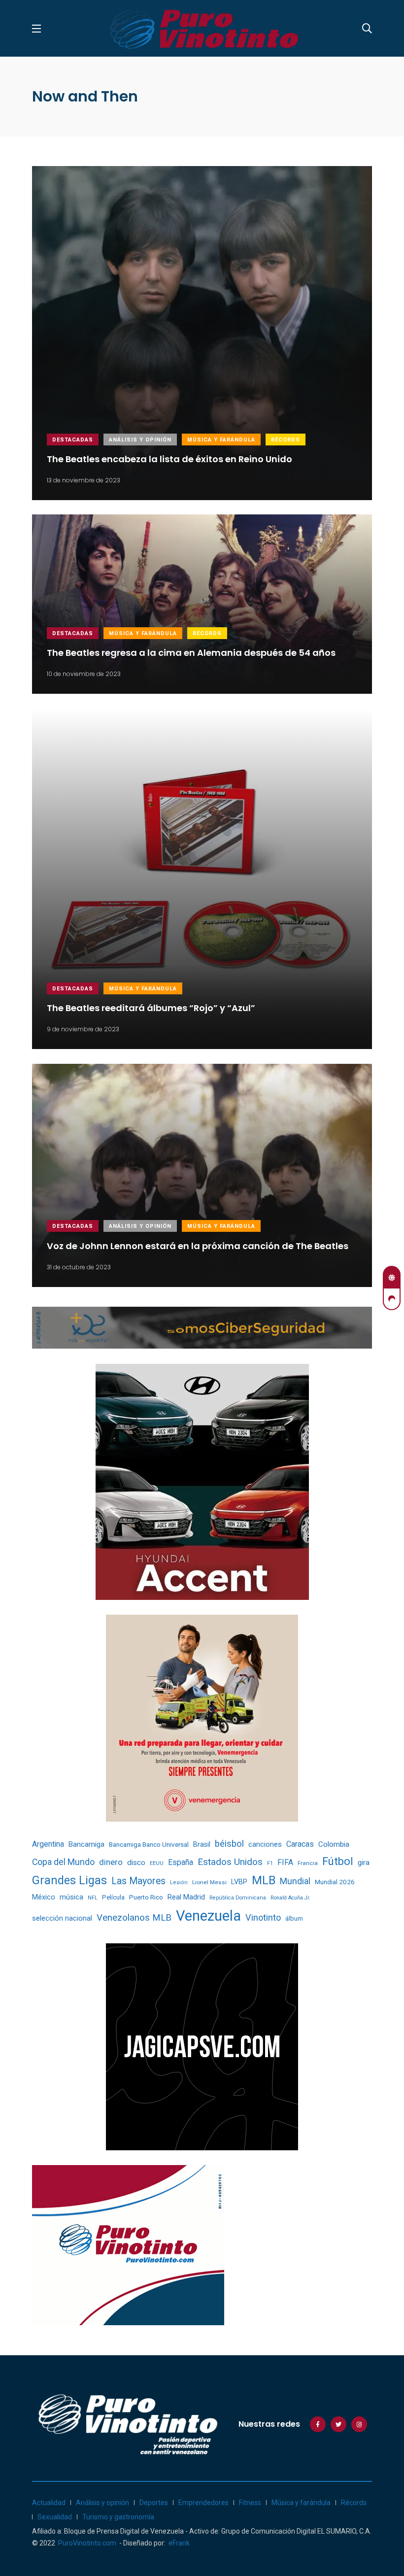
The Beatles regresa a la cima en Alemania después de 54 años (191, 653)
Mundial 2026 (335, 1882)
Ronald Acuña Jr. (290, 1898)
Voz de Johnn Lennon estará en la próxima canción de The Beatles (198, 1245)
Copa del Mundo (63, 1862)
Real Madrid (186, 1897)
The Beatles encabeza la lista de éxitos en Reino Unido (169, 459)
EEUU (157, 1863)
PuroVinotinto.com (87, 2543)
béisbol (229, 1844)
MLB (264, 1880)
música (71, 1897)
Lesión (179, 1882)
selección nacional (62, 1918)
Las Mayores (138, 1881)
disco (136, 1863)
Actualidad (49, 2503)
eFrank (179, 2543)
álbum (294, 1918)
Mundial (295, 1881)
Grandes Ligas (69, 1880)
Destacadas (73, 440)
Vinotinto (263, 1917)
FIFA (285, 1862)
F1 (270, 1863)
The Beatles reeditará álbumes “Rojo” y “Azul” (151, 1008)
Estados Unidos (230, 1862)
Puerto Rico (146, 1897)
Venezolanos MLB (134, 1918)
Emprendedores (203, 2503)
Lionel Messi (209, 1882)
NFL (93, 1898)
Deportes (154, 2503)
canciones (265, 1845)
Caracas (300, 1844)
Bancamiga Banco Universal (149, 1844)
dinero (111, 1862)
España (181, 1862)
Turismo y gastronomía (118, 2517)
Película (113, 1897)
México (44, 1897)
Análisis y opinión (140, 440)
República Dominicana (238, 1898)
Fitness (250, 2503)
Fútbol (338, 1861)
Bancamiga (86, 1844)
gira (364, 1863)
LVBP (239, 1882)
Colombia (334, 1844)
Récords (286, 440)
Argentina (48, 1844)
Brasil (202, 1844)
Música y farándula (221, 440)
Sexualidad (55, 2517)
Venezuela (208, 1916)
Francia (308, 1863)
